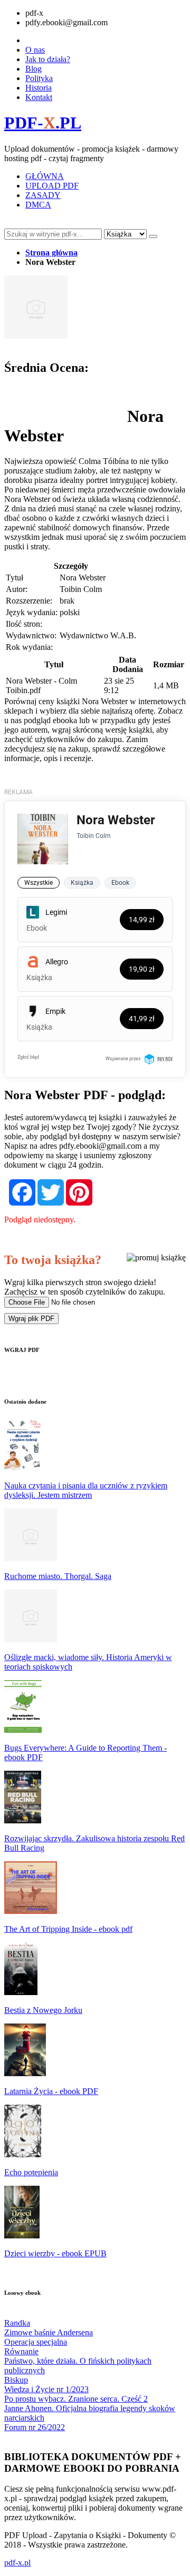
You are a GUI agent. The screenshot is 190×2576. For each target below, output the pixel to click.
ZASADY (43, 195)
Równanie (21, 2351)
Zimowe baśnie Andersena (49, 2332)
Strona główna (51, 253)
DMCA (38, 205)
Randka (17, 2323)
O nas (35, 50)
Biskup (16, 2380)
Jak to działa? (48, 59)
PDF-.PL (43, 123)
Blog (34, 69)
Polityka (39, 78)
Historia (39, 88)
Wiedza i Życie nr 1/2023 (46, 2389)
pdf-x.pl (17, 2563)
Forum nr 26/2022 (35, 2427)
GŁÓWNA (45, 176)
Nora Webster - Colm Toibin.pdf (41, 685)
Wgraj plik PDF (31, 1319)
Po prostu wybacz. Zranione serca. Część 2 (76, 2399)
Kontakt (39, 97)
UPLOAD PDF (52, 186)
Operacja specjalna (36, 2342)
